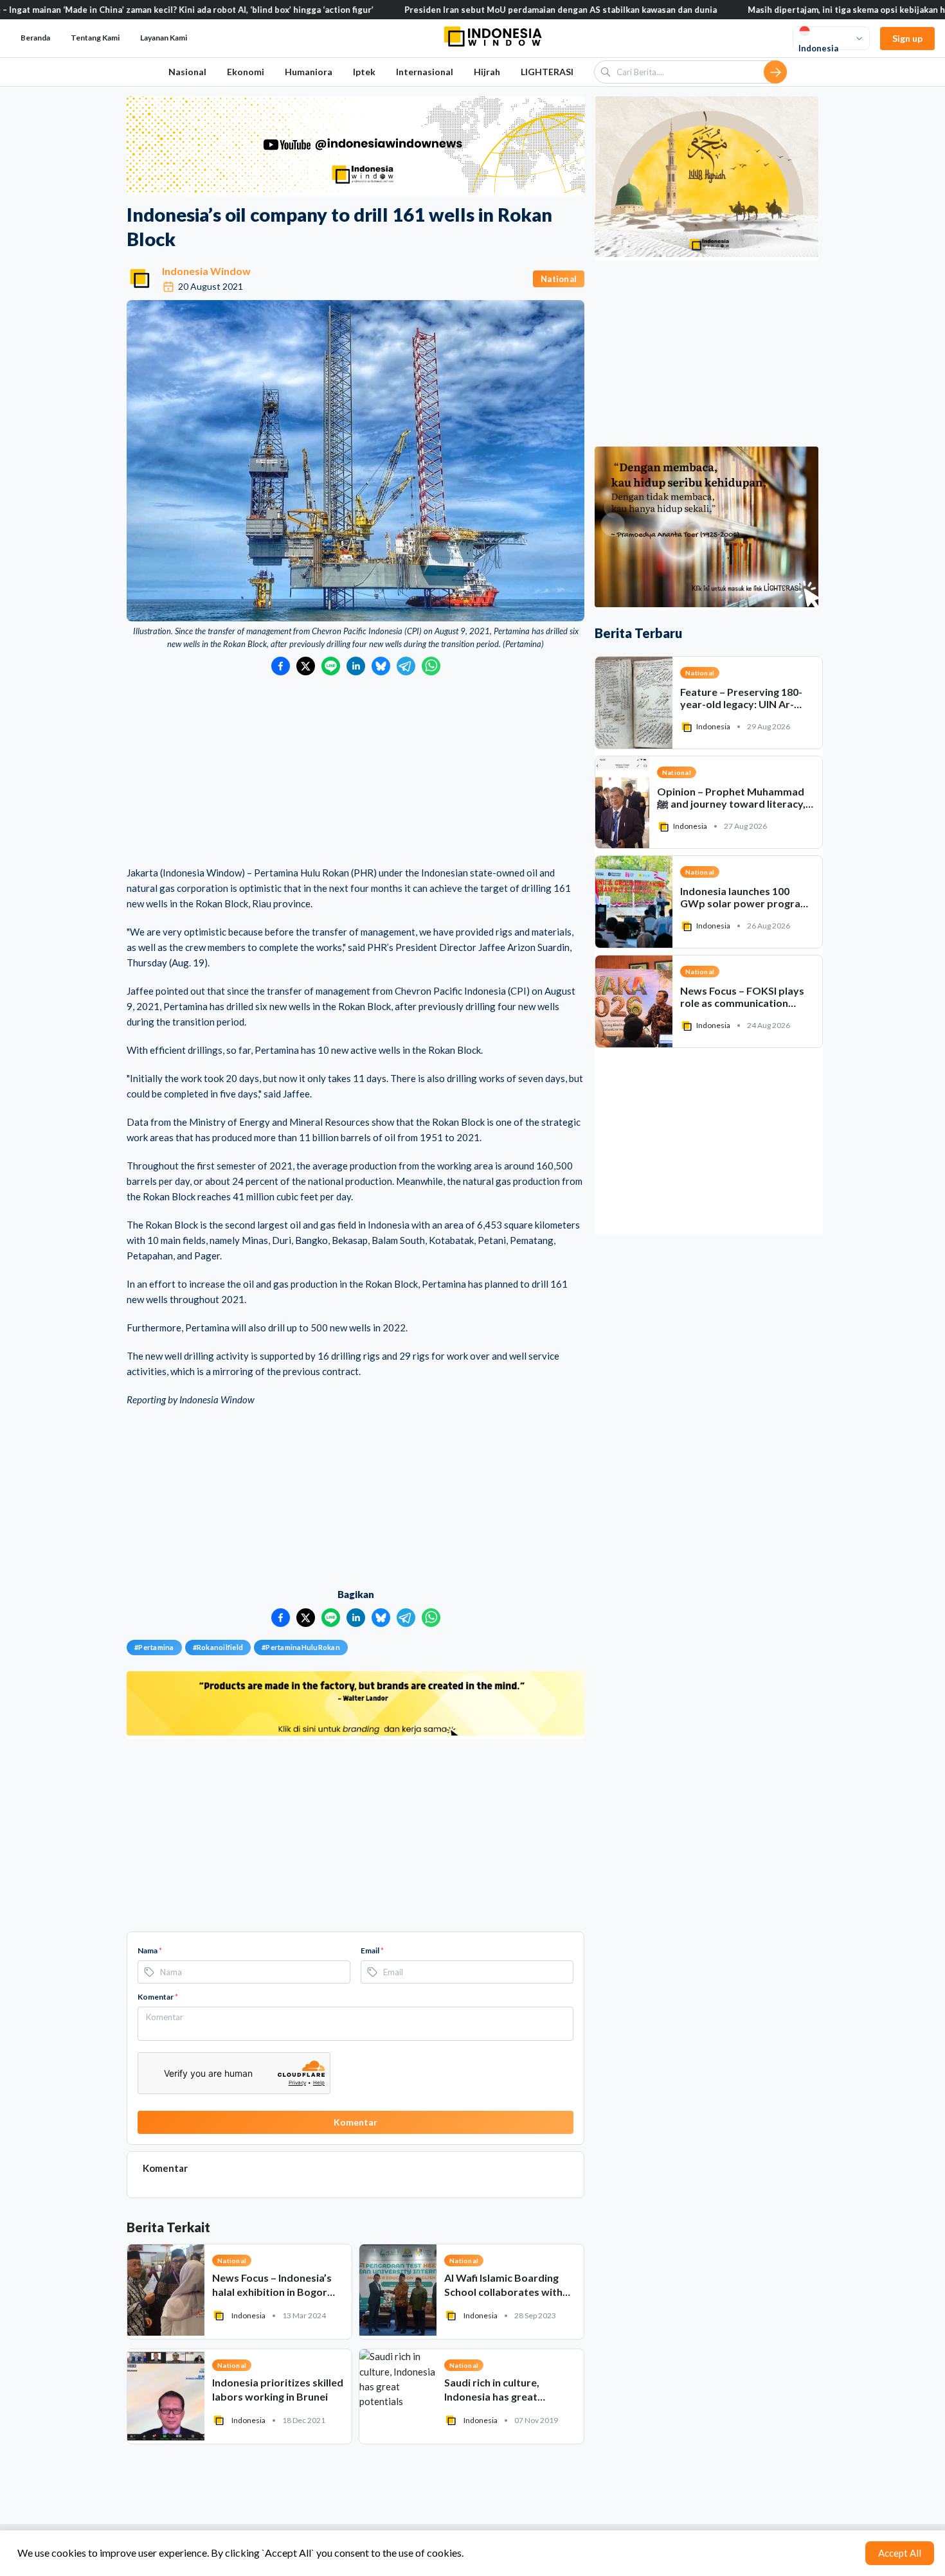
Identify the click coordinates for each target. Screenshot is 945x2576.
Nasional (187, 72)
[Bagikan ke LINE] (331, 666)
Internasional (425, 72)
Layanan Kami (164, 38)
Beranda (35, 38)
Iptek (364, 72)
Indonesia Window (206, 271)
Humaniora (309, 72)
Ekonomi (246, 72)
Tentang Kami (95, 38)
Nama (150, 1950)
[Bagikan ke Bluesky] (381, 666)
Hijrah (487, 72)
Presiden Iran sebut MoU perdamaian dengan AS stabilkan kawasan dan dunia (471, 10)
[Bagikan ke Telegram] (406, 666)
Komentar (158, 1997)
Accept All (900, 2553)
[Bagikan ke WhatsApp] (431, 666)
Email (372, 1950)
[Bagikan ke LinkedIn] (356, 666)
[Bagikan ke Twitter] (306, 666)
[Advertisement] (355, 772)
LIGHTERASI (547, 72)
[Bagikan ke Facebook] (281, 666)
